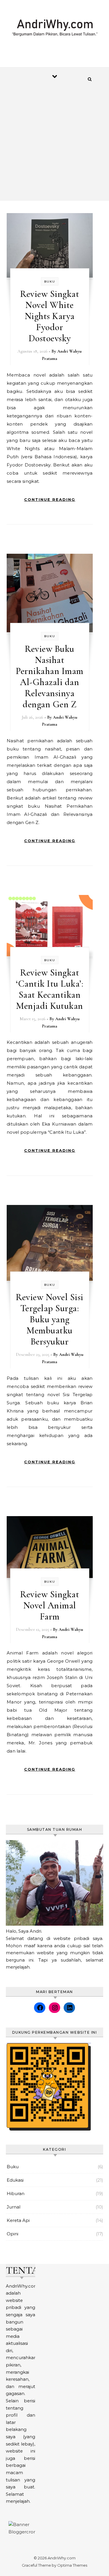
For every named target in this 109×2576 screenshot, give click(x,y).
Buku (50, 282)
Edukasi (15, 2180)
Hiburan (16, 2193)
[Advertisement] (54, 143)
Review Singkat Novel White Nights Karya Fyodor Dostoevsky (50, 316)
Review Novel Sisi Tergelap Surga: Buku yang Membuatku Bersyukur (50, 1319)
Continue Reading (50, 499)
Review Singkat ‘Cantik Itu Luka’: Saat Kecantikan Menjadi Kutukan (50, 989)
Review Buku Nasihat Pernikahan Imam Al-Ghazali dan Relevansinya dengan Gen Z (50, 676)
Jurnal (14, 2207)
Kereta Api (18, 2220)
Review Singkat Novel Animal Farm (50, 1605)
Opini (12, 2234)
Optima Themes (72, 2565)
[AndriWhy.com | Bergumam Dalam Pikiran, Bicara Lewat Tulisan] (54, 30)
